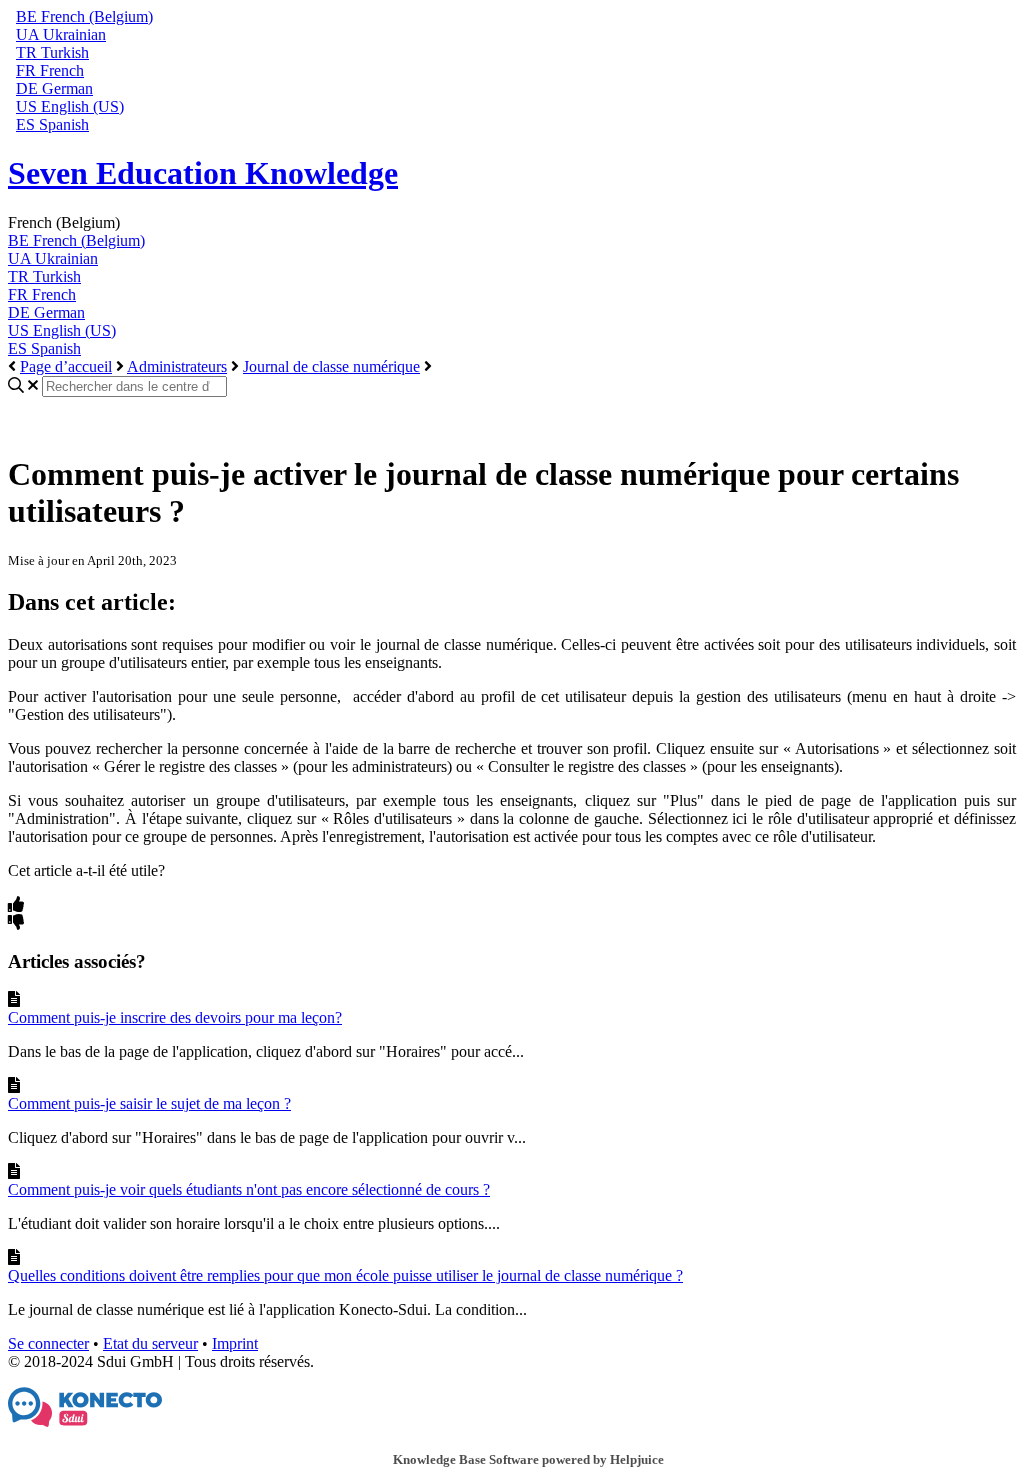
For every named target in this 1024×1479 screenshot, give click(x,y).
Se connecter (48, 1343)
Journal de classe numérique (331, 366)
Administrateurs (177, 366)
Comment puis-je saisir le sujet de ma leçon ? (149, 1103)
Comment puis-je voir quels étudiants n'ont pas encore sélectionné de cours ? (249, 1189)
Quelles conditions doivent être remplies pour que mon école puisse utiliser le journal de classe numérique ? (345, 1275)
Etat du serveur (150, 1343)
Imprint (235, 1343)
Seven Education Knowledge (203, 173)
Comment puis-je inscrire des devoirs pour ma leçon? (175, 1017)
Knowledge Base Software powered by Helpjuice (528, 1459)
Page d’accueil (66, 366)
